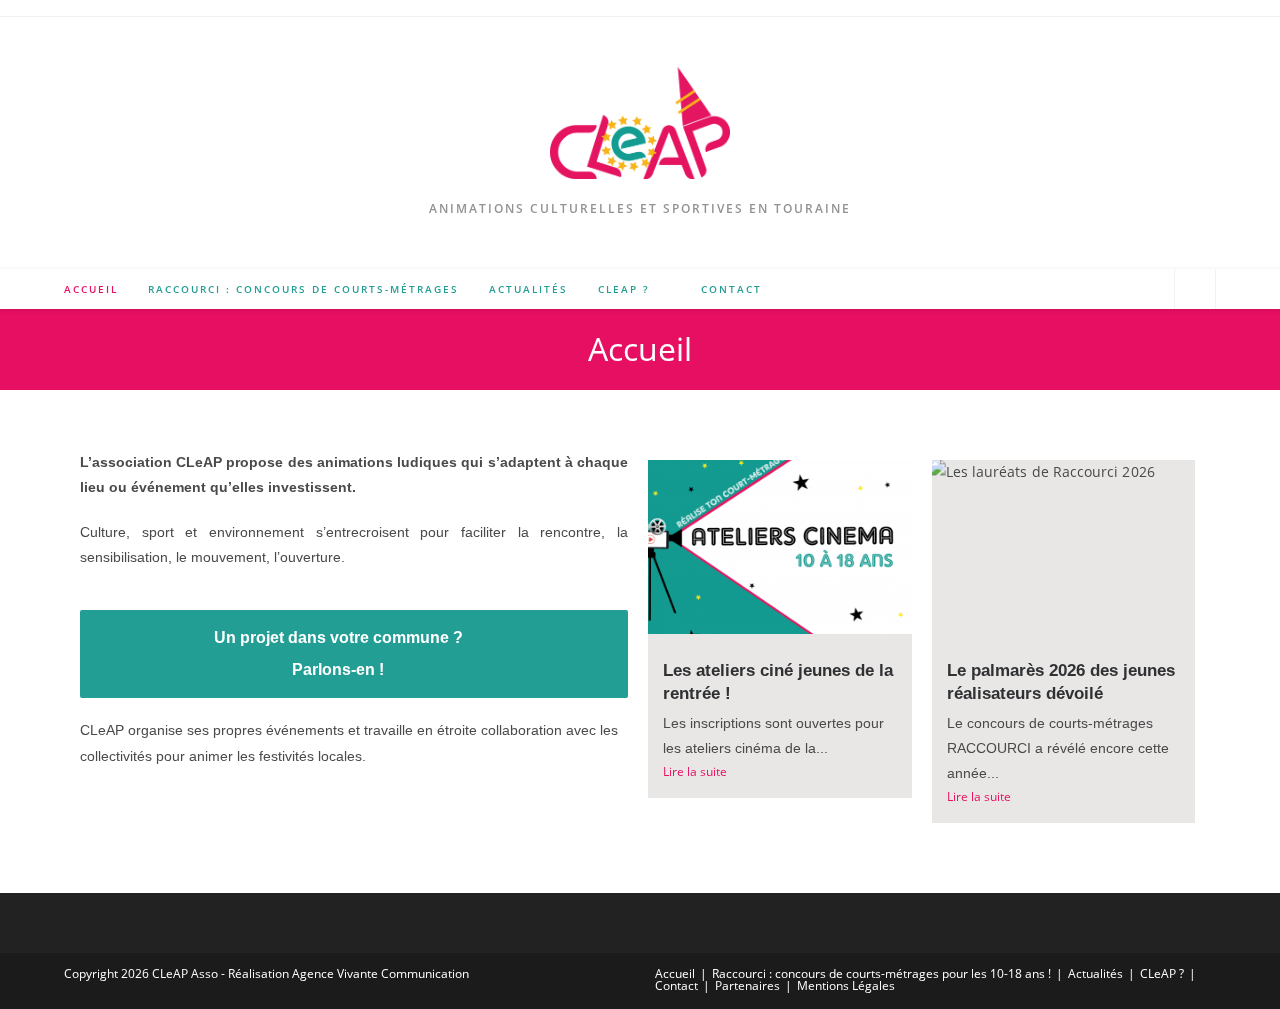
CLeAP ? (1162, 973)
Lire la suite (695, 771)
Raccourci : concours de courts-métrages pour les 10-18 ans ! (881, 973)
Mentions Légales (846, 985)
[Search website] (1195, 290)
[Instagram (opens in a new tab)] (1120, 288)
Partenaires (747, 985)
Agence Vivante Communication (380, 973)
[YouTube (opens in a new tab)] (1149, 288)
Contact (676, 985)
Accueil (675, 973)
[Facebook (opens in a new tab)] (1091, 288)
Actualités (1095, 973)
